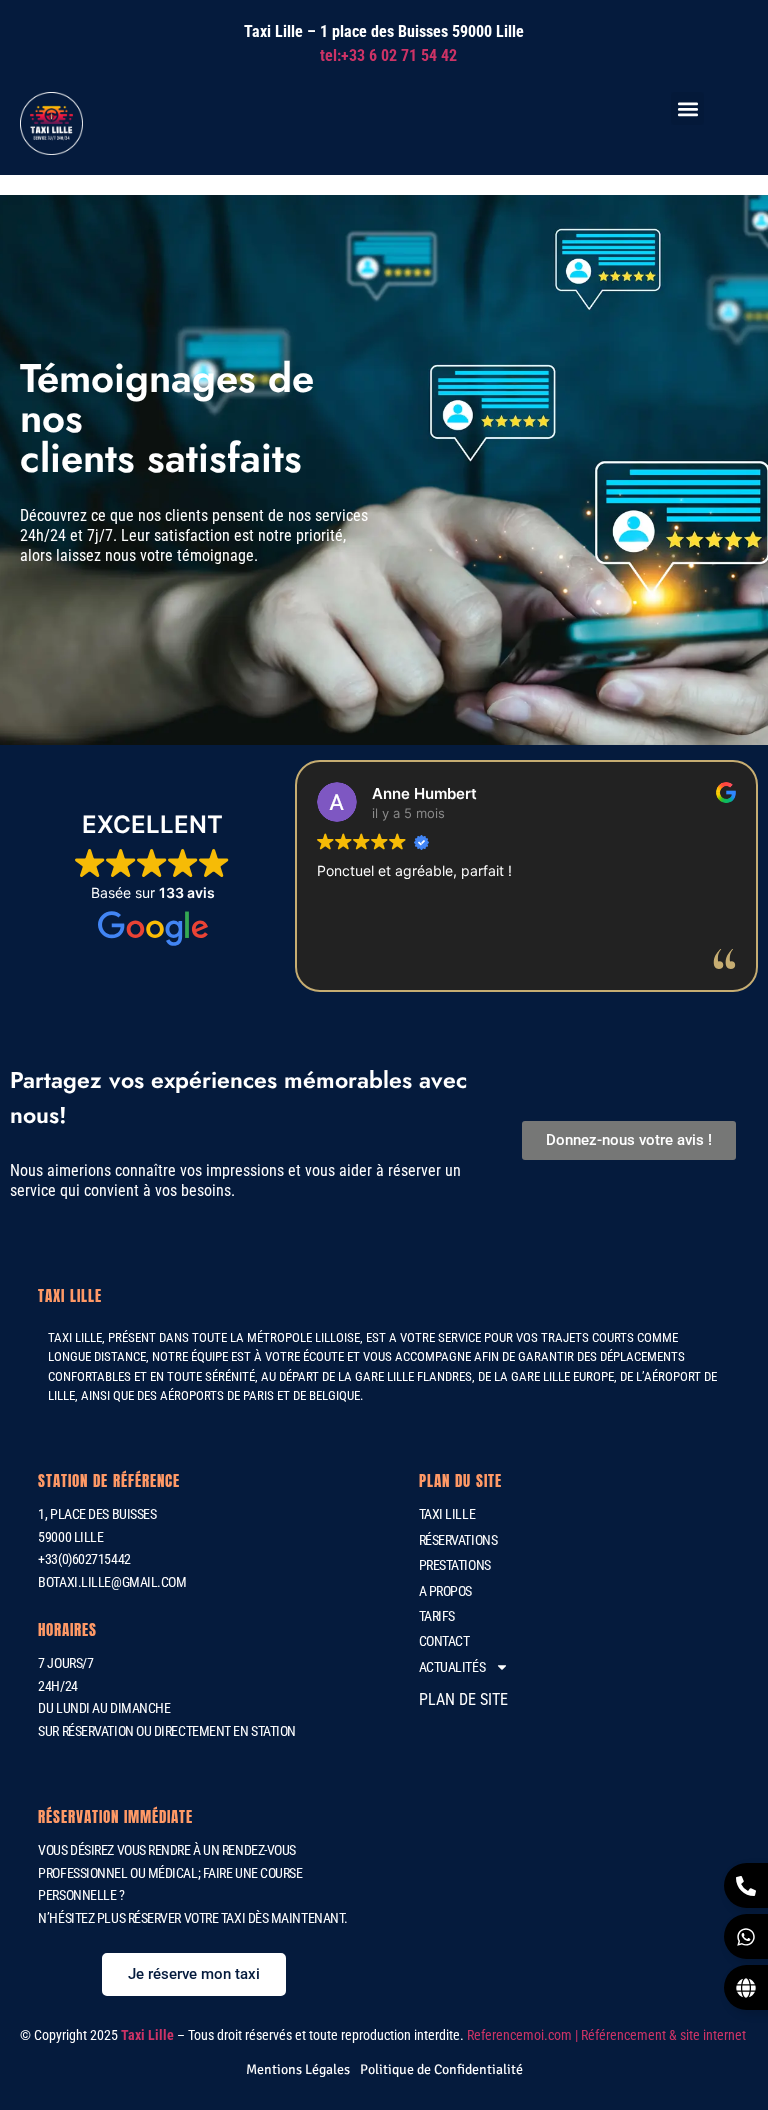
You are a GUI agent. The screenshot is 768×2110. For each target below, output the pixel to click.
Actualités (452, 1667)
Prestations (455, 1565)
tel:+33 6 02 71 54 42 (388, 55)
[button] (687, 108)
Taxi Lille (447, 1514)
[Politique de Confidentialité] (441, 2069)
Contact (444, 1641)
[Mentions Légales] (298, 2069)
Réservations (458, 1540)
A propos (445, 1591)
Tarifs (437, 1616)
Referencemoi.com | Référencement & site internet (608, 2035)
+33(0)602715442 (84, 1559)
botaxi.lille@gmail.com (112, 1582)
